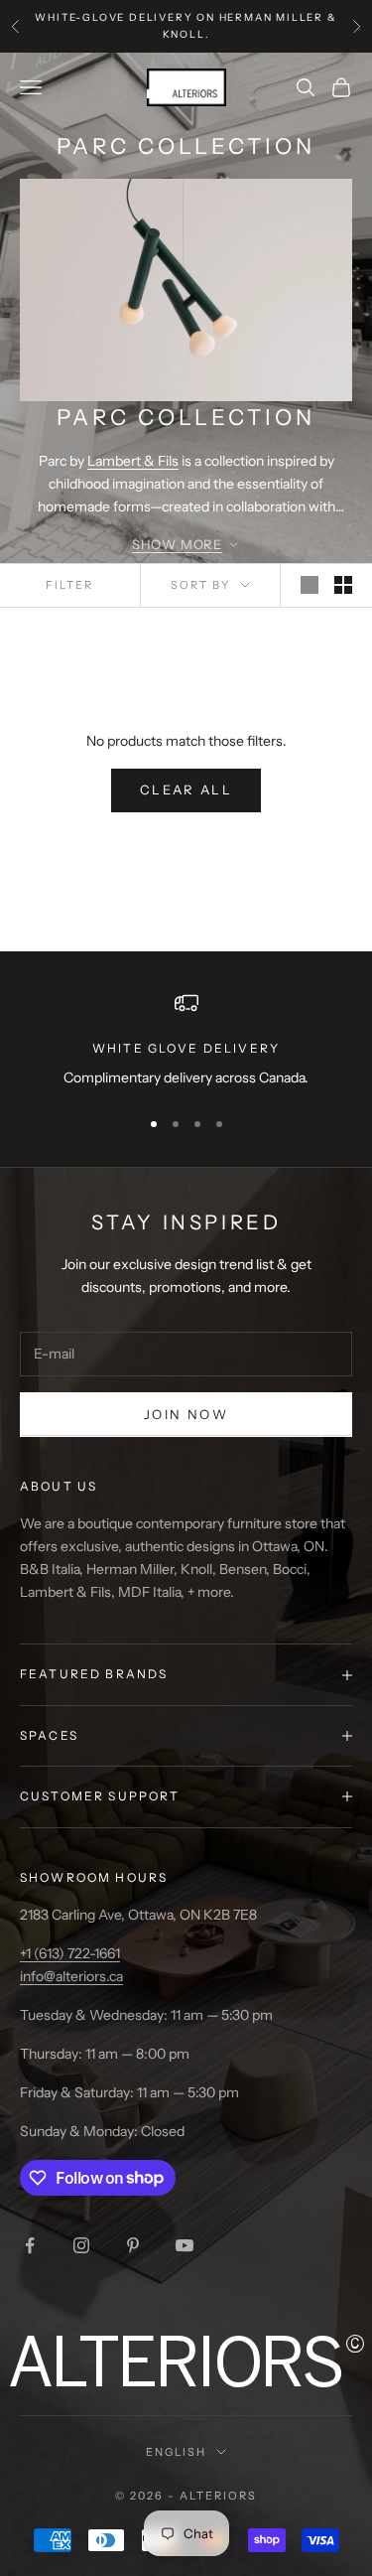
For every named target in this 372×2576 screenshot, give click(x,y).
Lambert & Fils (133, 461)
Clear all (186, 789)
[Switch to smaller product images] (343, 585)
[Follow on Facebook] (30, 2245)
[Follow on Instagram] (81, 2245)
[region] (186, 1040)
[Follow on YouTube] (185, 2245)
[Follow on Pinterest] (133, 2245)
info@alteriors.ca (71, 1976)
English (176, 2452)
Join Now (186, 1414)
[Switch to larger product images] (310, 585)
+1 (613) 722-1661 (70, 1953)
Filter (69, 585)
